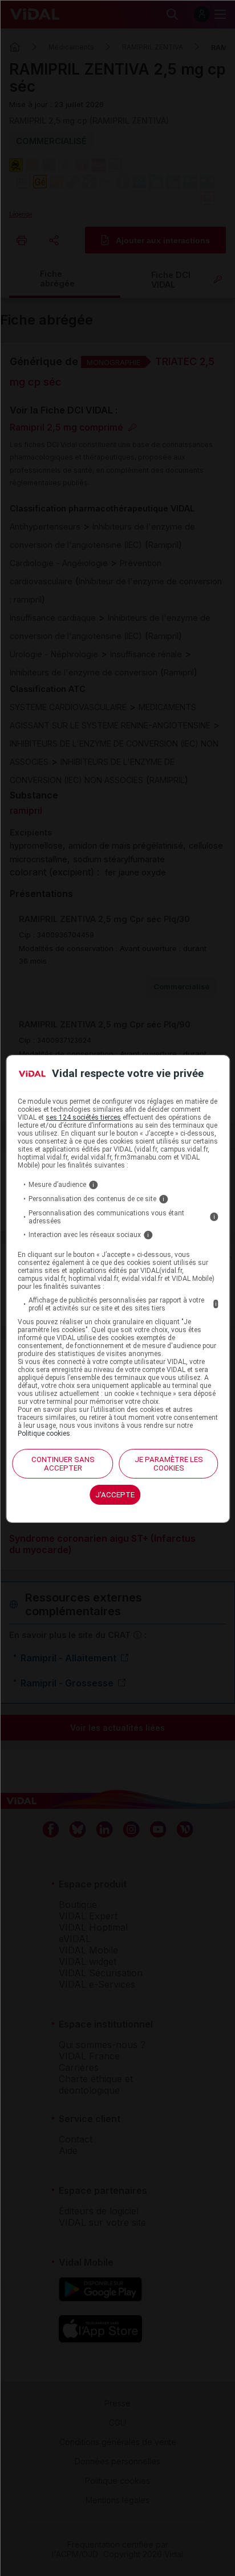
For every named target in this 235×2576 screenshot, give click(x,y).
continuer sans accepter (63, 1464)
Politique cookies (44, 1434)
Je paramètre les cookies (169, 1464)
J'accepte (115, 1495)
